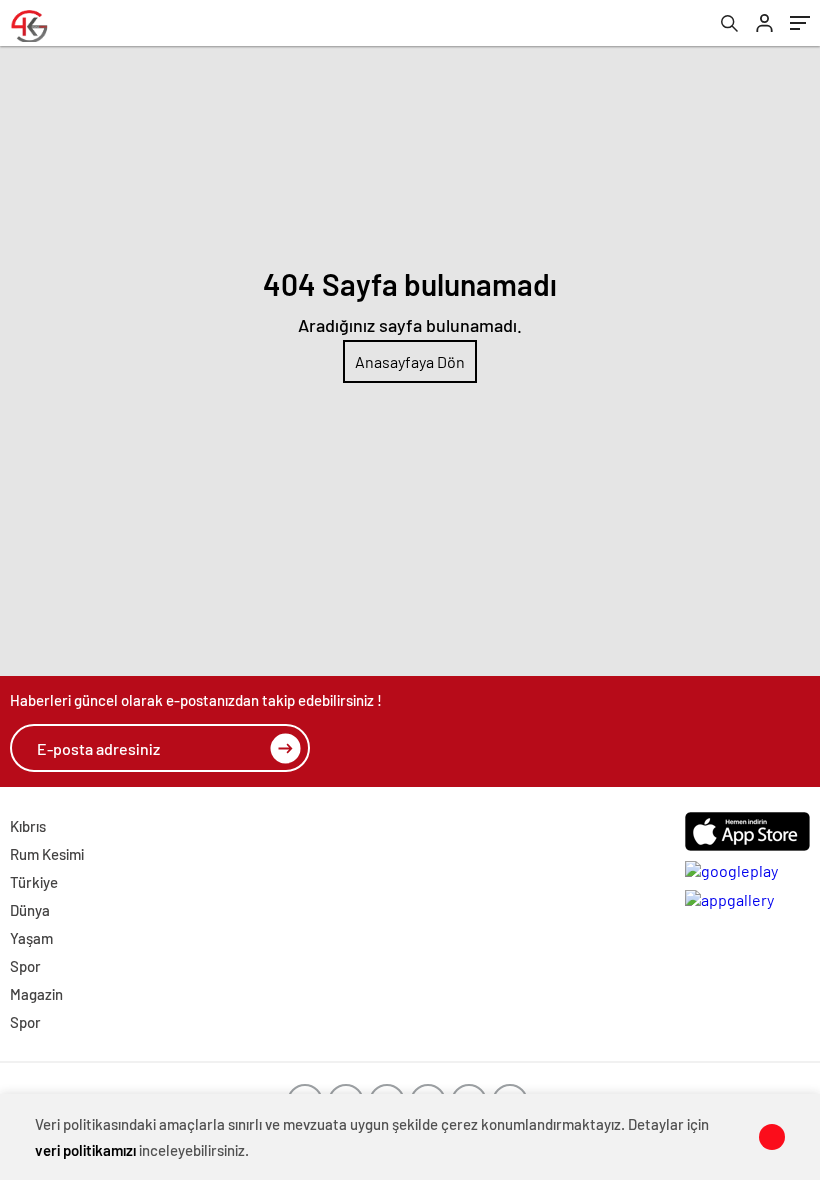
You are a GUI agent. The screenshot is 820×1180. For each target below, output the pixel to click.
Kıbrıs (28, 826)
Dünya (30, 910)
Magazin (36, 994)
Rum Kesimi (47, 854)
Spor (25, 966)
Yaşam (31, 938)
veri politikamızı (85, 1150)
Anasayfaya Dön (410, 361)
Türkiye (34, 882)
